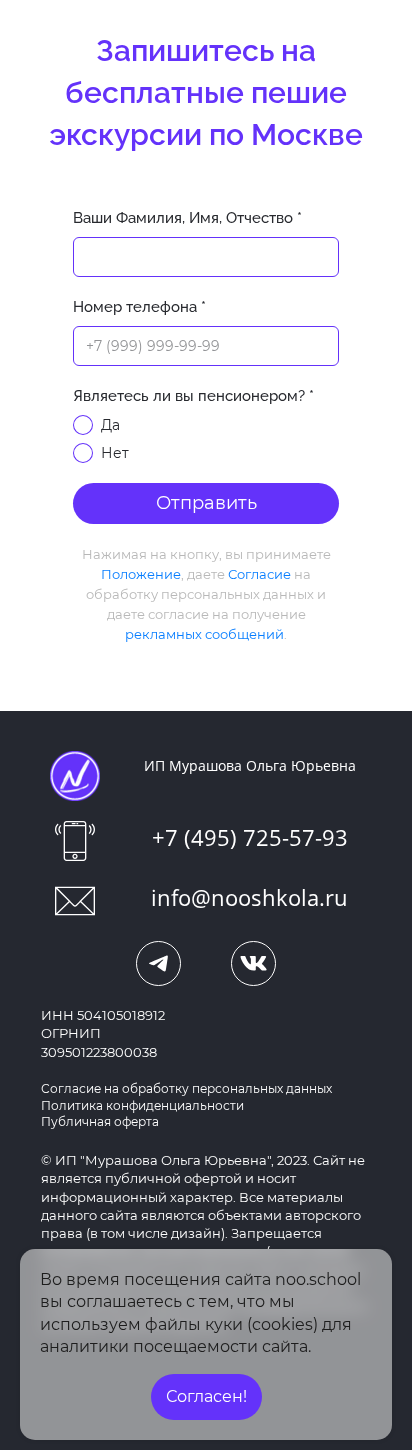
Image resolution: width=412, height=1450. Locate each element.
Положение (141, 574)
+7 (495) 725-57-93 (250, 837)
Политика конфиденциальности (142, 1105)
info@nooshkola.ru (249, 897)
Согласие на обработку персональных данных (186, 1088)
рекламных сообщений (204, 634)
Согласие (259, 574)
